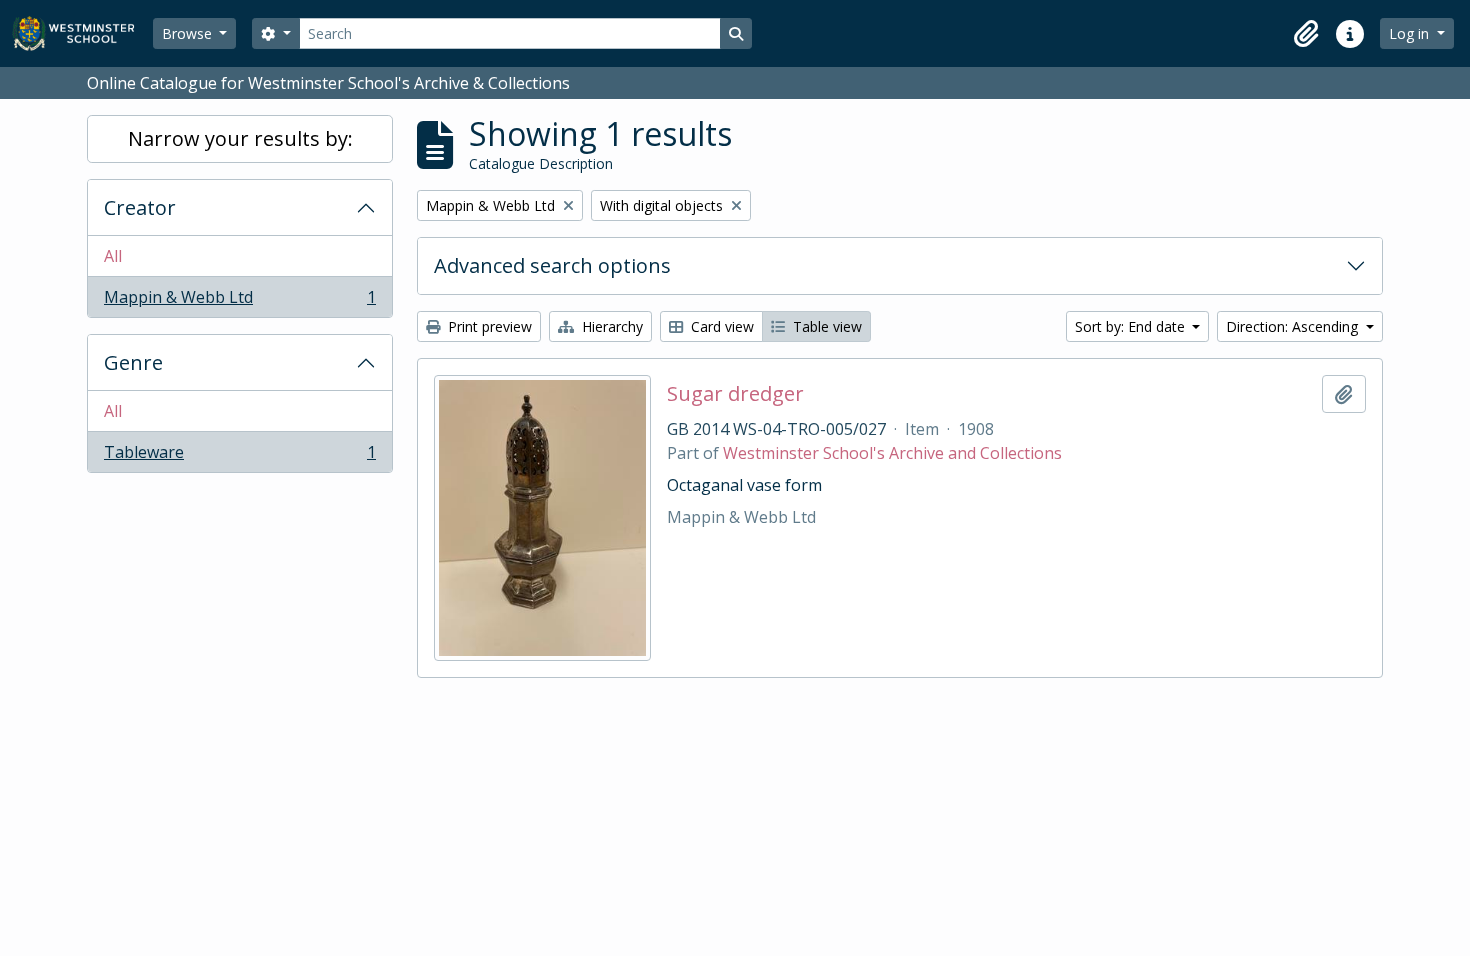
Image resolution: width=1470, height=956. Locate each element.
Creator (140, 207)
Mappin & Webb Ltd (239, 301)
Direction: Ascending (1294, 326)
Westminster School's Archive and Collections (892, 453)
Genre (133, 362)
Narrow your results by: (240, 138)
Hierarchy (610, 326)
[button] (1306, 34)
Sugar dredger (735, 394)
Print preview (488, 326)
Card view (720, 326)
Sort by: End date (1132, 326)
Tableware (239, 456)
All (113, 256)
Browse (189, 33)
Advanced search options (552, 265)
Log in (1411, 33)
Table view (825, 326)
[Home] (82, 33)
